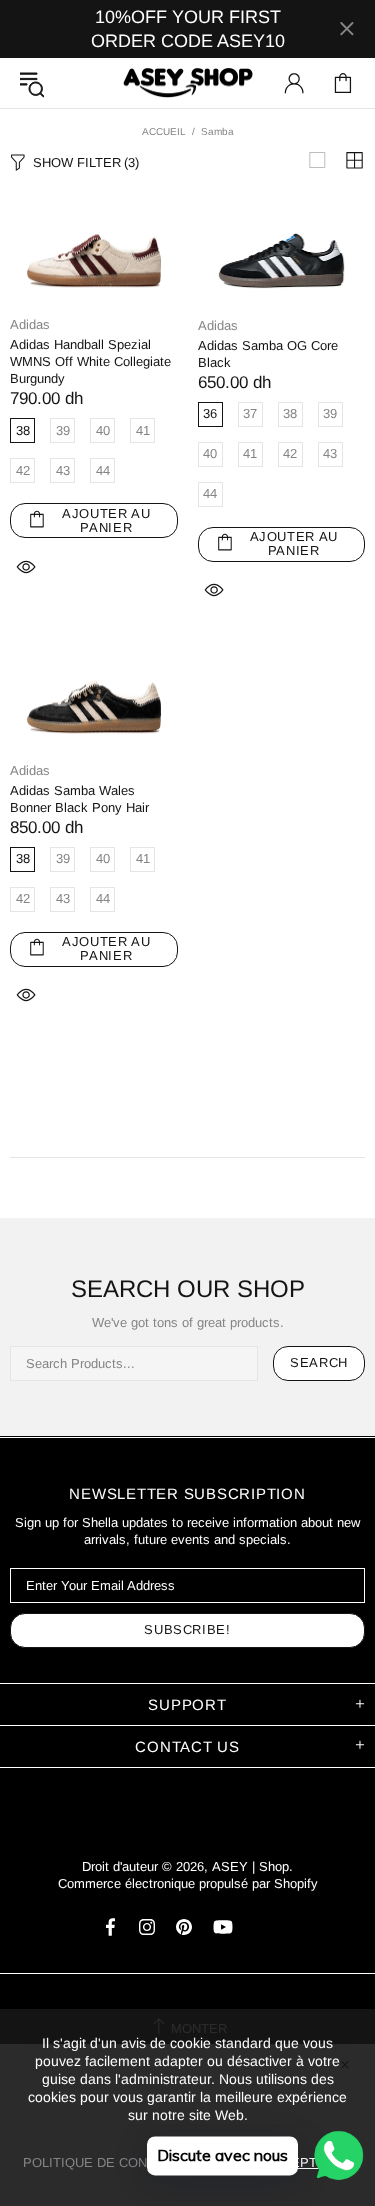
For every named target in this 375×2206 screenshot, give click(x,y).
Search (319, 1362)
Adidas (30, 324)
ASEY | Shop (188, 83)
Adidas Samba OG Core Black (268, 354)
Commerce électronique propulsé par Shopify (188, 1883)
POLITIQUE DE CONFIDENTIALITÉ (129, 2162)
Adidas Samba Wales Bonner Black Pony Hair (79, 799)
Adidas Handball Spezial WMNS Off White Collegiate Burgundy (90, 361)
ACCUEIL (164, 131)
